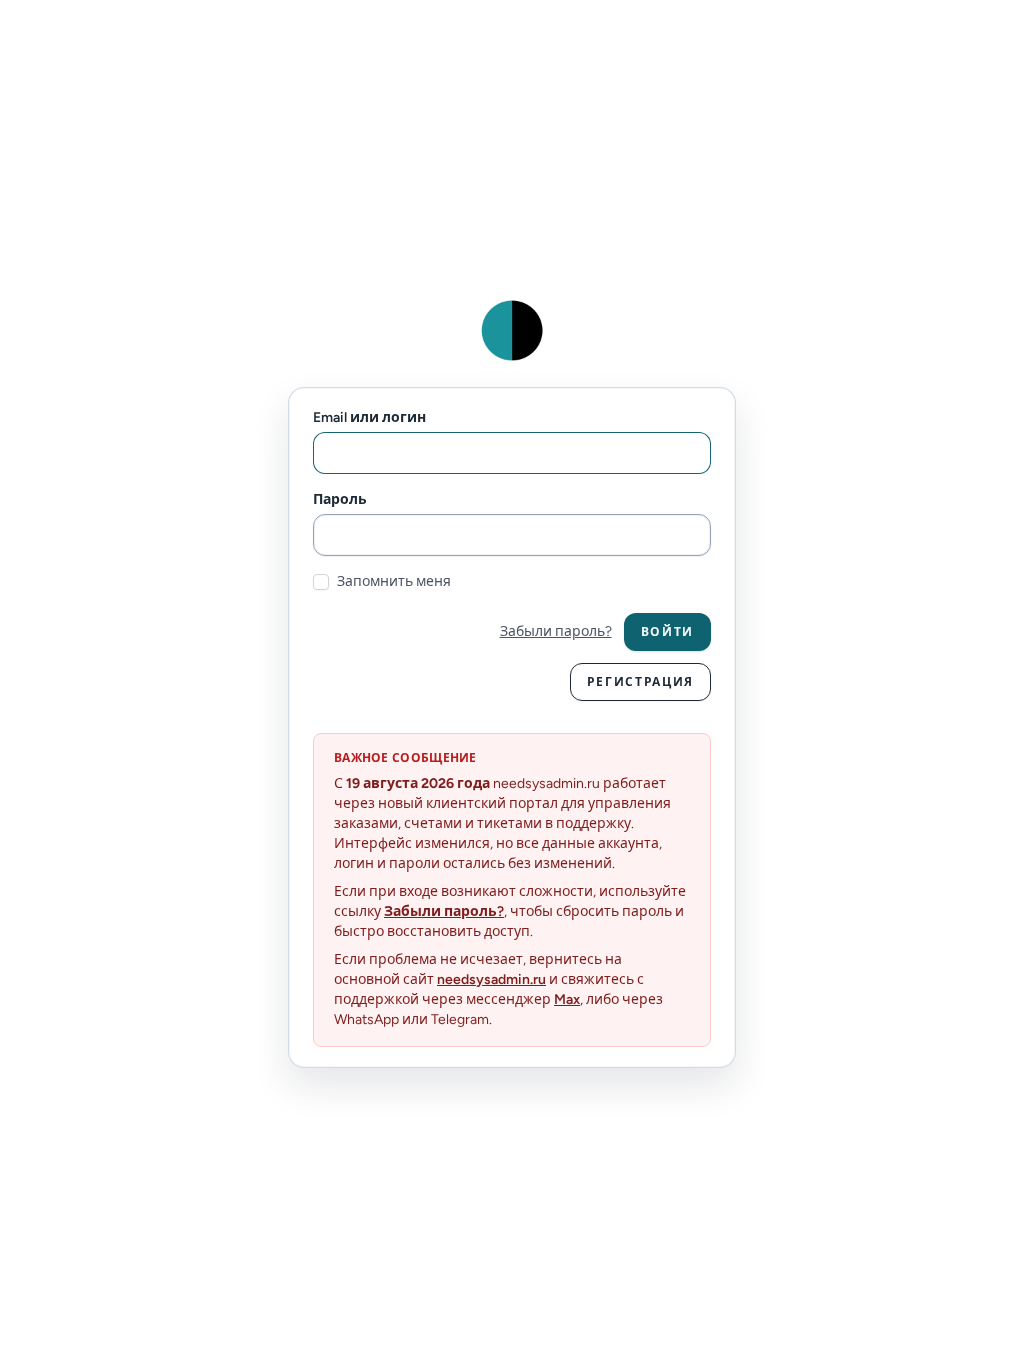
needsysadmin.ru (491, 979)
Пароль (340, 499)
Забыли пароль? (556, 631)
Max (567, 999)
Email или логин (369, 417)
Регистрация (640, 682)
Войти (667, 632)
